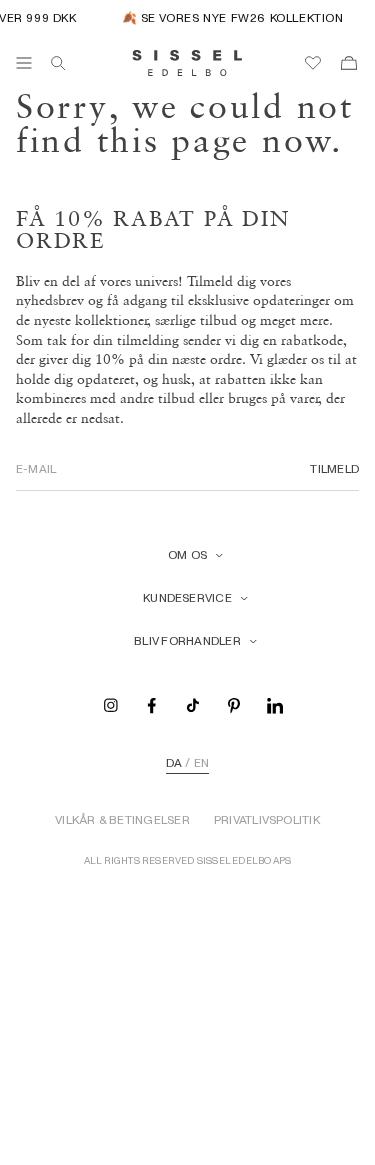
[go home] (187, 63)
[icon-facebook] (152, 704)
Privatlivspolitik (267, 820)
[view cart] (349, 63)
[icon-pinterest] (234, 704)
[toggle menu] (24, 63)
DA (174, 763)
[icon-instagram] (111, 704)
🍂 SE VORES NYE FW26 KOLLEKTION (230, 17)
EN (201, 763)
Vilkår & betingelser (122, 820)
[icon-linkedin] (275, 704)
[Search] (58, 63)
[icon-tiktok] (193, 704)
